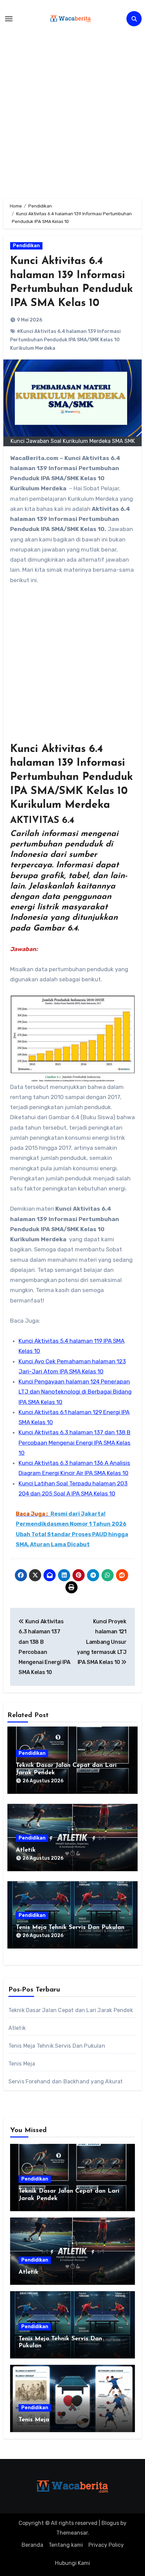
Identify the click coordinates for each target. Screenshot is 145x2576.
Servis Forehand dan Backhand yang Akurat (66, 2081)
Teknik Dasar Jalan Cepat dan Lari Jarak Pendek (71, 2010)
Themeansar (72, 2533)
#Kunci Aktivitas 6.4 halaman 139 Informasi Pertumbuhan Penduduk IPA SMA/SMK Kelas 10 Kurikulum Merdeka (65, 340)
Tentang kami (66, 2545)
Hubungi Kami (72, 2563)
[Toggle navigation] (9, 19)
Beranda (32, 2545)
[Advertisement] (72, 110)
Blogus (110, 2523)
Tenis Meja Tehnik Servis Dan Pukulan (70, 1928)
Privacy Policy (106, 2545)
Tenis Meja (22, 2064)
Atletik (26, 1850)
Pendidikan (26, 246)
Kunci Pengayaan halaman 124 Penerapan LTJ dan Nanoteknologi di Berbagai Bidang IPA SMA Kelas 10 (75, 1392)
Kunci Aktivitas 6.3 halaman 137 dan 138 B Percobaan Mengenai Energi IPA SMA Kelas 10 (75, 1443)
